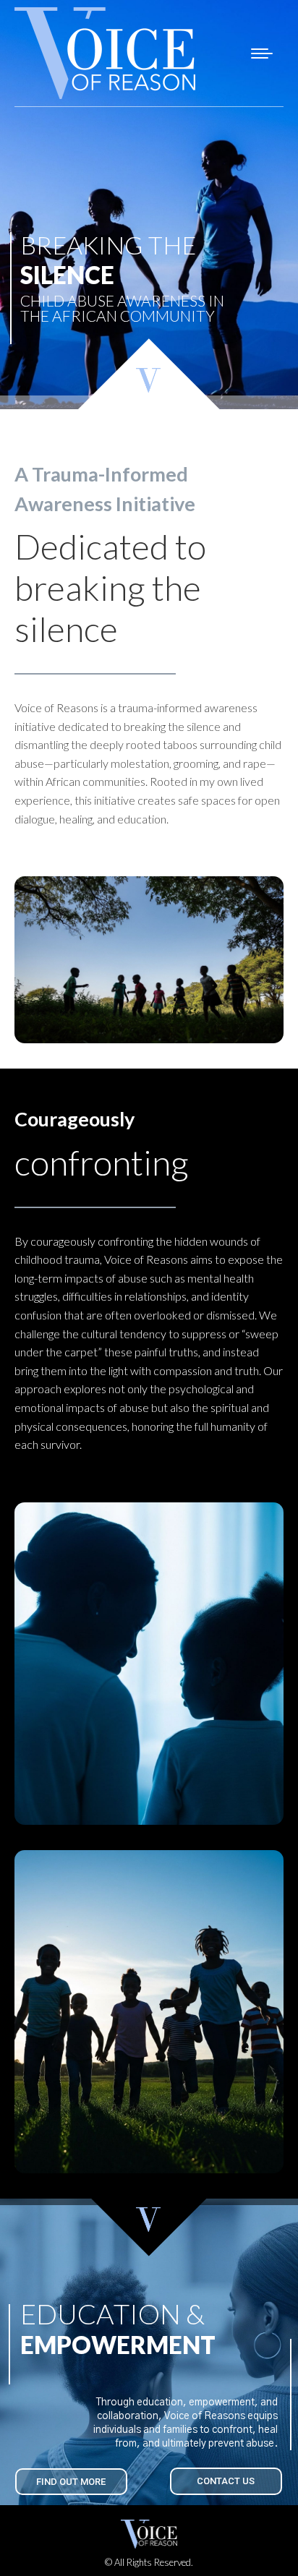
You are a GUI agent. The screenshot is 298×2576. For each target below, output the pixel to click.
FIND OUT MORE (71, 2482)
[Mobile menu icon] (262, 54)
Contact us (226, 2481)
